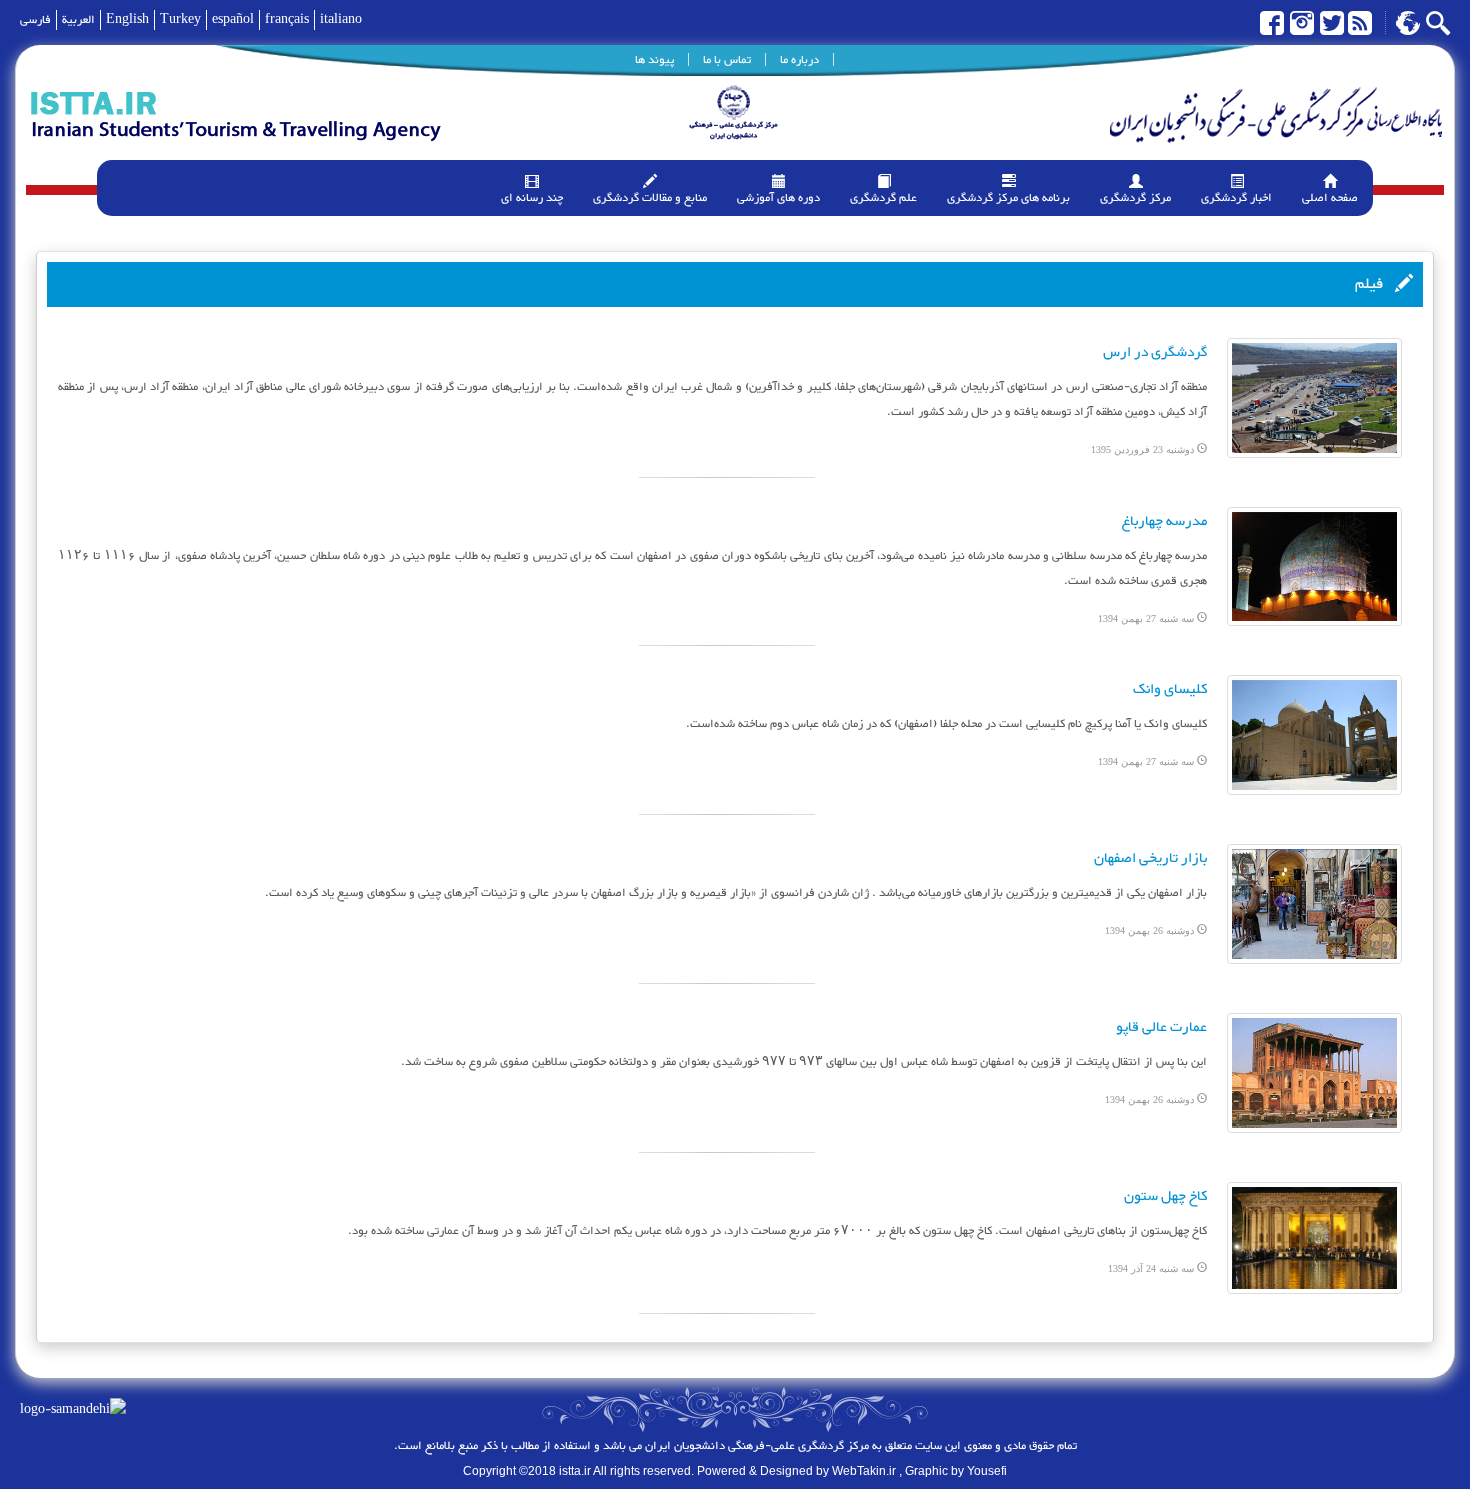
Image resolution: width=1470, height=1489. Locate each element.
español (233, 20)
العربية (78, 20)
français (287, 20)
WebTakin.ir (864, 1471)
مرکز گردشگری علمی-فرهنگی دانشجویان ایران (755, 1446)
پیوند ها (654, 60)
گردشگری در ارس (1155, 352)
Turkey (180, 20)
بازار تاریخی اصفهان (1150, 858)
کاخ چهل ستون (1165, 1196)
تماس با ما (727, 60)
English (127, 20)
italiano (341, 20)
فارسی (35, 20)
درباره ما (799, 60)
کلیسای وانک (1170, 689)
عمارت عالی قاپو (1161, 1027)
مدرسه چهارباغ (1164, 521)
